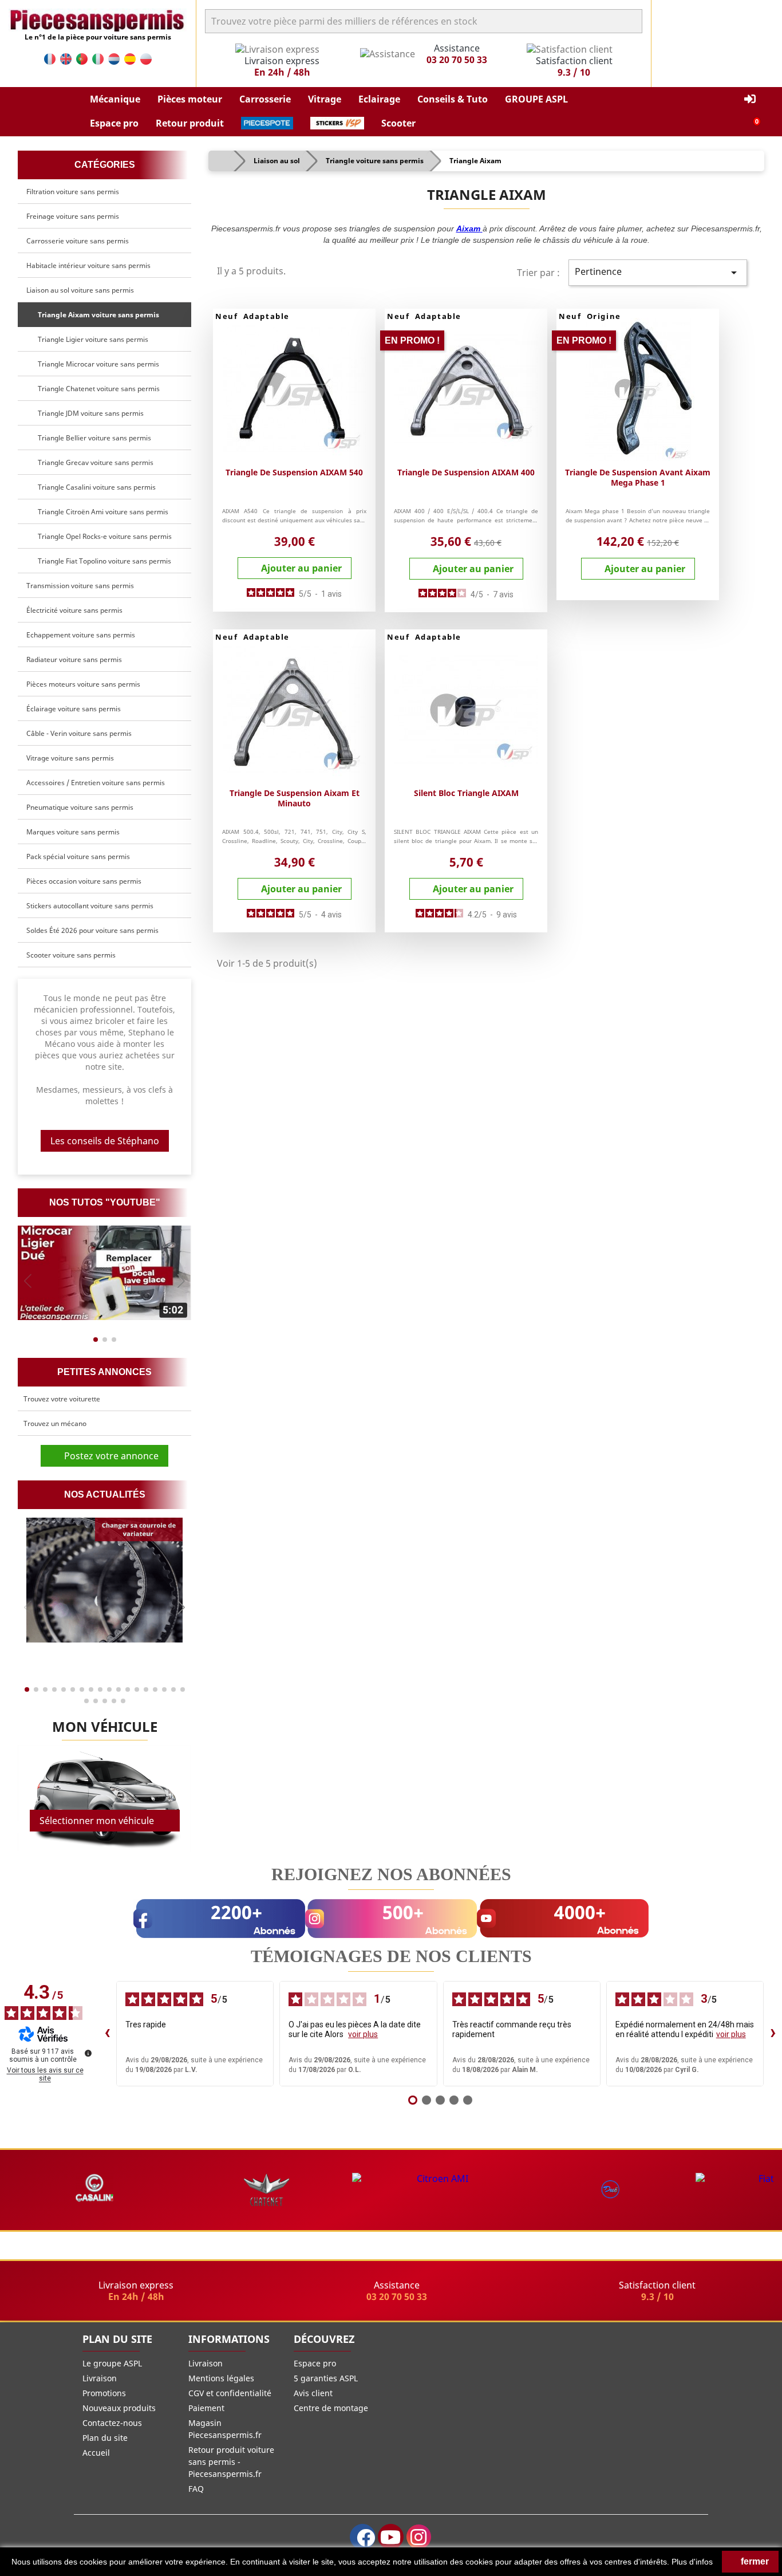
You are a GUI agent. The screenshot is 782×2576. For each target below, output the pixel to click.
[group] (104, 1273)
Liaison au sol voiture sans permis (80, 290)
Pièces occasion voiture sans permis (84, 881)
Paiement (206, 2408)
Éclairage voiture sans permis (74, 709)
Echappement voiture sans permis (81, 635)
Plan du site (105, 2438)
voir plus (363, 2034)
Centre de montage (331, 2408)
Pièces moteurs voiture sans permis (83, 684)
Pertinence (658, 272)
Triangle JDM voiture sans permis (89, 413)
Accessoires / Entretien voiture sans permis (96, 783)
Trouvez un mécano (55, 1423)
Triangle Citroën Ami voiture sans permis (101, 512)
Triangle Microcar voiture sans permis (97, 364)
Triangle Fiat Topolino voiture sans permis (103, 561)
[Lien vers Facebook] (363, 2537)
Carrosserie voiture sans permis (78, 241)
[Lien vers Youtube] (391, 2537)
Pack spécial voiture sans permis (78, 856)
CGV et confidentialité (230, 2393)
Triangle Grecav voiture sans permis (94, 462)
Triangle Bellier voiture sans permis (93, 438)
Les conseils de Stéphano (105, 1141)
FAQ (196, 2489)
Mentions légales (221, 2378)
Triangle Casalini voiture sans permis (95, 487)
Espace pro (315, 2363)
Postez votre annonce (108, 1456)
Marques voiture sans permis (73, 832)
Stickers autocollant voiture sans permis (90, 906)
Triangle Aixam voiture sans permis (97, 315)
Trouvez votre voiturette (62, 1399)
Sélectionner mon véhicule (97, 1821)
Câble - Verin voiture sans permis (79, 733)
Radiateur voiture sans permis (74, 659)
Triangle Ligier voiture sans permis (91, 339)
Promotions (104, 2393)
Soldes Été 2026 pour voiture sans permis (92, 930)
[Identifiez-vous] (750, 99)
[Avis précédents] (107, 2034)
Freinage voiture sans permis (73, 216)
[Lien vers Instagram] (419, 2537)
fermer (754, 2561)
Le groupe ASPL (112, 2363)
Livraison (100, 2378)
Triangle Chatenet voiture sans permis (97, 389)
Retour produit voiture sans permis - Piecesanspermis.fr (231, 2462)
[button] (115, 100)
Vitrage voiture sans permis (70, 758)
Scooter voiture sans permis (71, 955)
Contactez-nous (112, 2423)
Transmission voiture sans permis (80, 586)
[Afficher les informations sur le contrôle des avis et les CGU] (88, 2053)
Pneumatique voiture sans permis (80, 807)
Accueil (96, 2453)
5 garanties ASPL (326, 2378)
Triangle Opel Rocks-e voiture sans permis (103, 536)
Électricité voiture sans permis (74, 610)
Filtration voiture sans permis (73, 192)
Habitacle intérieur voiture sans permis (88, 265)
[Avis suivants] (773, 2034)
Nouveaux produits (119, 2408)
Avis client (313, 2393)
